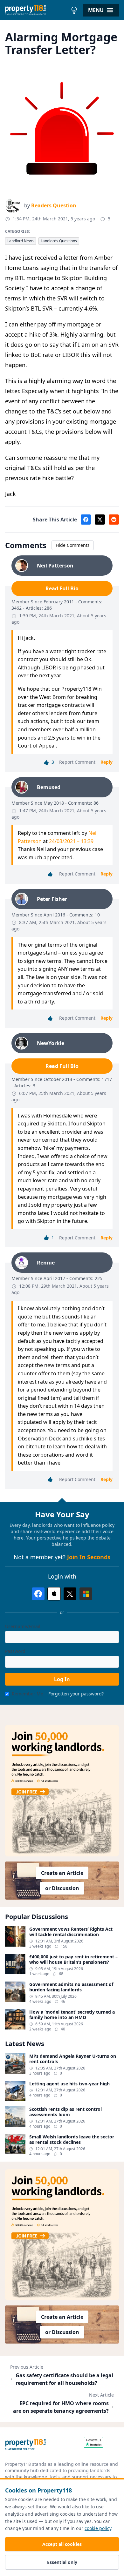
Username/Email (23, 1626)
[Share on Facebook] (86, 520)
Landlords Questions (59, 241)
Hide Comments (73, 545)
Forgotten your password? (76, 1694)
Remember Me (28, 1694)
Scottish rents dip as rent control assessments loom (65, 2112)
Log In (62, 1679)
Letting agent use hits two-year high (69, 2084)
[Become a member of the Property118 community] (62, 1791)
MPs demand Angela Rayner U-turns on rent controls (73, 2059)
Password (15, 1651)
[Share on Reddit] (114, 520)
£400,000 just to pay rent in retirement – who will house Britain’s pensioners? (73, 1959)
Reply (107, 762)
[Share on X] (100, 520)
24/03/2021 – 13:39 (71, 841)
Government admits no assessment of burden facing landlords (71, 1987)
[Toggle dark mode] (74, 10)
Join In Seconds (89, 1557)
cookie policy (98, 2528)
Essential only (62, 2562)
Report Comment (77, 762)
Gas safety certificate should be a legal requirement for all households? (64, 2379)
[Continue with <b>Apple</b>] (54, 1594)
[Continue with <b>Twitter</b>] (70, 1594)
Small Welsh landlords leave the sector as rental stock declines (72, 2140)
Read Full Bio (62, 588)
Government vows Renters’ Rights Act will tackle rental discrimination (71, 1932)
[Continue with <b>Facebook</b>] (38, 1594)
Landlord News (21, 241)
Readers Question (54, 205)
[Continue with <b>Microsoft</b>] (86, 1594)
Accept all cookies (62, 2544)
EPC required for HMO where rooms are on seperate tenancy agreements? (61, 2407)
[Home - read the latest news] (36, 10)
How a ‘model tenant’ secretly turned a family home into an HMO (72, 2015)
